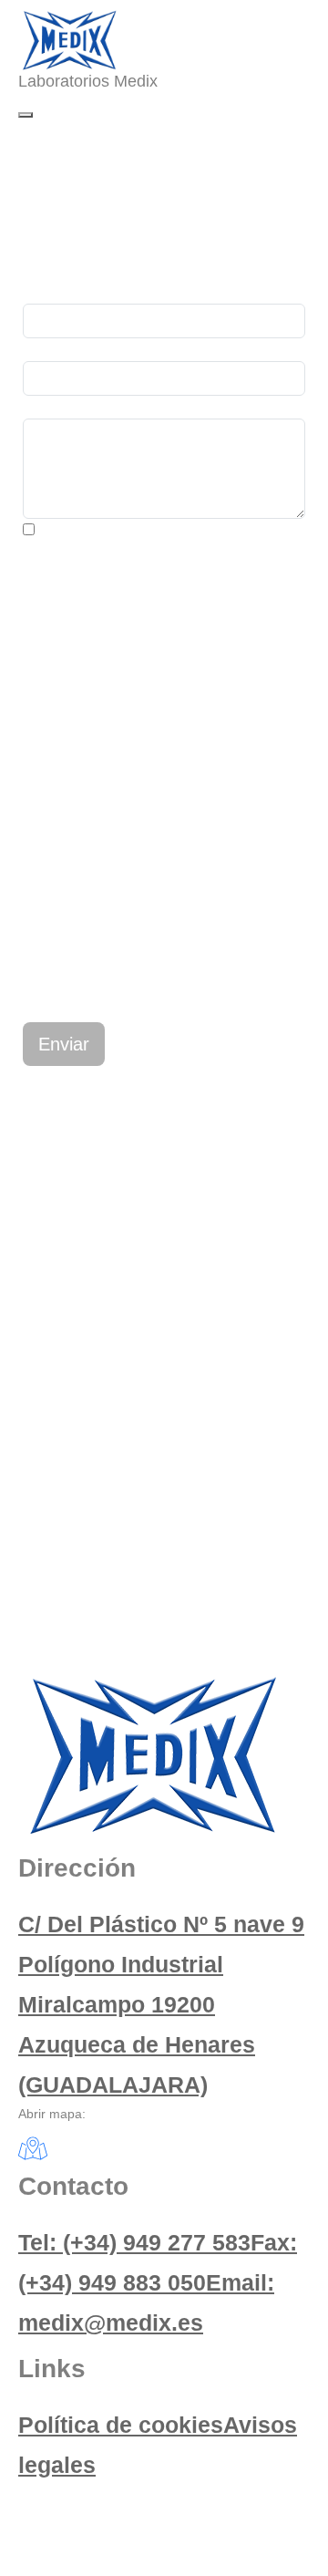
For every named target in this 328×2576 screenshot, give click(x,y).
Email (41, 350)
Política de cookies (121, 2425)
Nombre (49, 292)
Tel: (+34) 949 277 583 (134, 2242)
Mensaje (51, 407)
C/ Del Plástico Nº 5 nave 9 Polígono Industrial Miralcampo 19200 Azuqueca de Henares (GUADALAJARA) (161, 2004)
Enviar (64, 1044)
